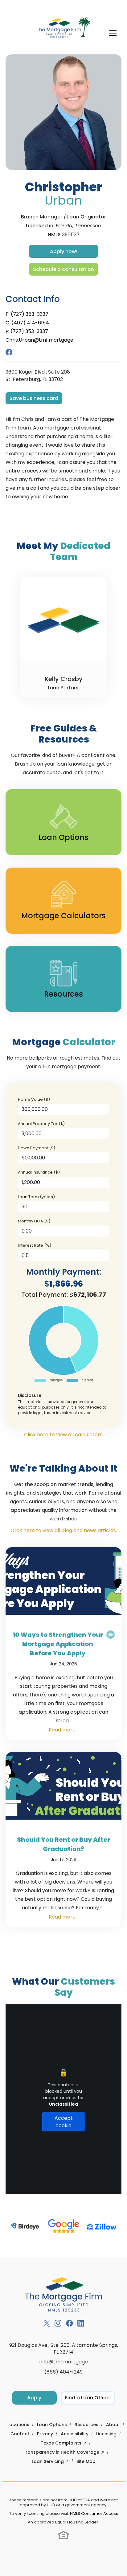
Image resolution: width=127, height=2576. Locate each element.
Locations (18, 2425)
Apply (34, 2398)
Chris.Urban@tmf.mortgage (39, 340)
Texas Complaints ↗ (63, 2443)
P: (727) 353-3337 (27, 314)
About (113, 2425)
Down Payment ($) (37, 1148)
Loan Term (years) (36, 1197)
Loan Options (52, 2425)
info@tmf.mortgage (64, 2362)
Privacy (45, 2434)
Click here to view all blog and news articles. (64, 1530)
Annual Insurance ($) (39, 1172)
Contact (20, 2434)
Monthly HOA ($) (34, 1221)
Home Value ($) (34, 1099)
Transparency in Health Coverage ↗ (63, 2452)
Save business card (34, 398)
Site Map (86, 2461)
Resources (86, 2425)
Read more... (63, 1730)
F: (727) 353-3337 (27, 331)
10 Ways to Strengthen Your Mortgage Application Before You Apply (58, 1644)
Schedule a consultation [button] (63, 269)
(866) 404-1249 (63, 2372)
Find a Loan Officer (88, 2398)
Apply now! (64, 251)
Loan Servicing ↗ (50, 2461)
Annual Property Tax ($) (41, 1124)
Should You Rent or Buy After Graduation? (63, 1844)
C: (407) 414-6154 (27, 323)
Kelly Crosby (64, 679)
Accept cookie (64, 2122)
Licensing (106, 2434)
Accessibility (75, 2434)
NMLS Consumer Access (94, 2513)
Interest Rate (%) (35, 1245)
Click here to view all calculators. (64, 1435)
